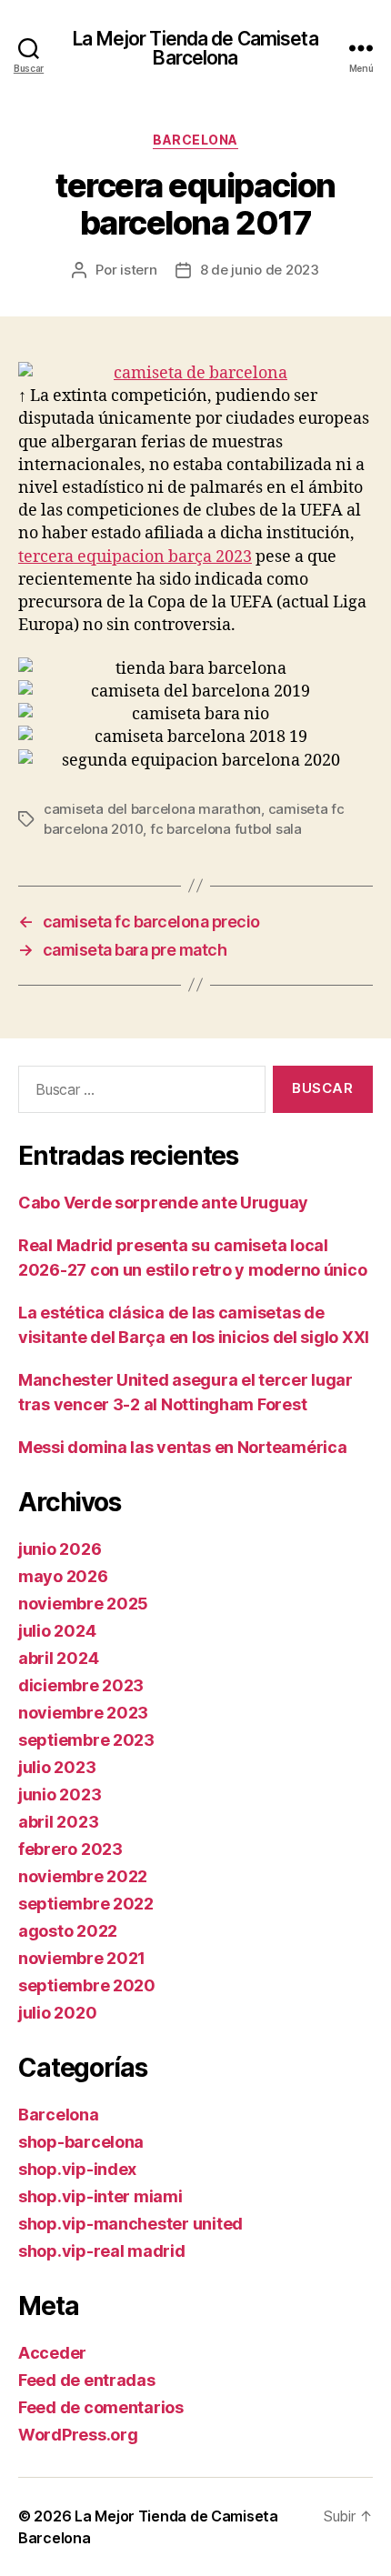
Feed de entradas (87, 2380)
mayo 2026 (63, 1576)
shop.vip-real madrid (102, 2251)
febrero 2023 (70, 1849)
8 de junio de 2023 (260, 270)
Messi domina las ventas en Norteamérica (182, 1447)
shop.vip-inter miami (100, 2196)
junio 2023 (60, 1794)
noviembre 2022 (83, 1876)
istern (138, 270)
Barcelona (195, 140)
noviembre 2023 (83, 1713)
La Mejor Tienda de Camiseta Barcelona (195, 48)
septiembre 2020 (87, 1985)
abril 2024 (58, 1658)
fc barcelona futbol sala (226, 829)
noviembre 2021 (82, 1958)
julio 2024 (57, 1631)
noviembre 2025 (83, 1604)
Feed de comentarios (101, 2407)
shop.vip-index (77, 2169)
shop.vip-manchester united (130, 2224)
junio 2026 (60, 1549)
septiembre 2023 (86, 1740)
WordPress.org (78, 2435)
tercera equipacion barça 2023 (135, 557)
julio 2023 (57, 1767)
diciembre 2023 (81, 1685)
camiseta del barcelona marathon (152, 809)
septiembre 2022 (86, 1904)
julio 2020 (57, 2013)
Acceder (52, 2353)
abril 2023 (58, 1822)
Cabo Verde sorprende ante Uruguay (163, 1203)
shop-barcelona (81, 2142)
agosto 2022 (68, 1931)
